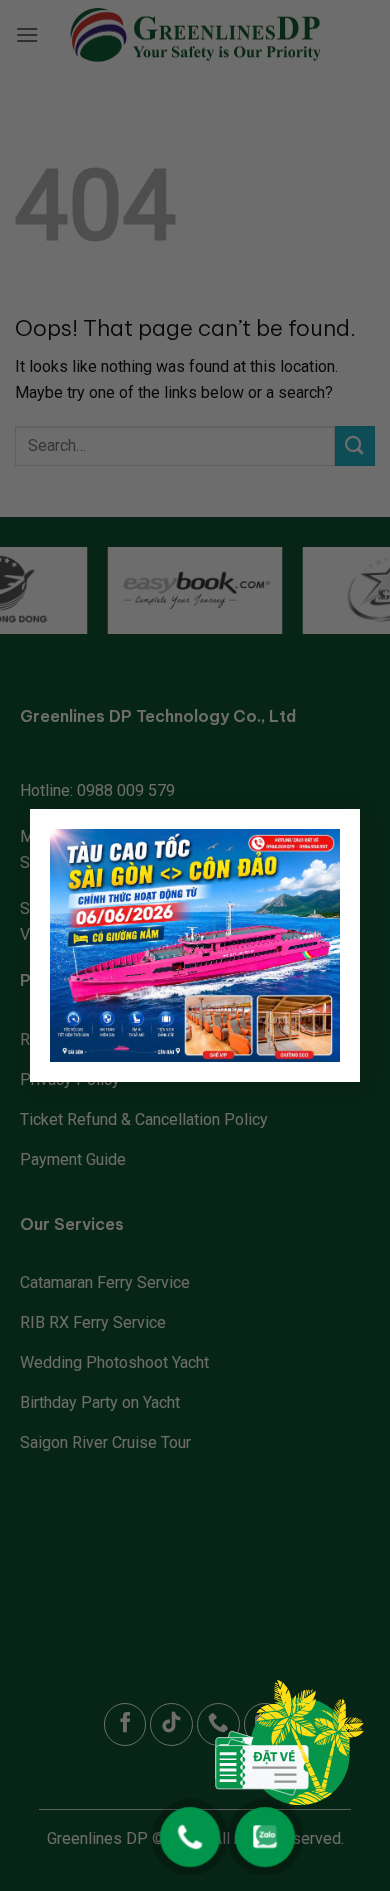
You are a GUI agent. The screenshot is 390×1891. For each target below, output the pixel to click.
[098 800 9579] (190, 1827)
